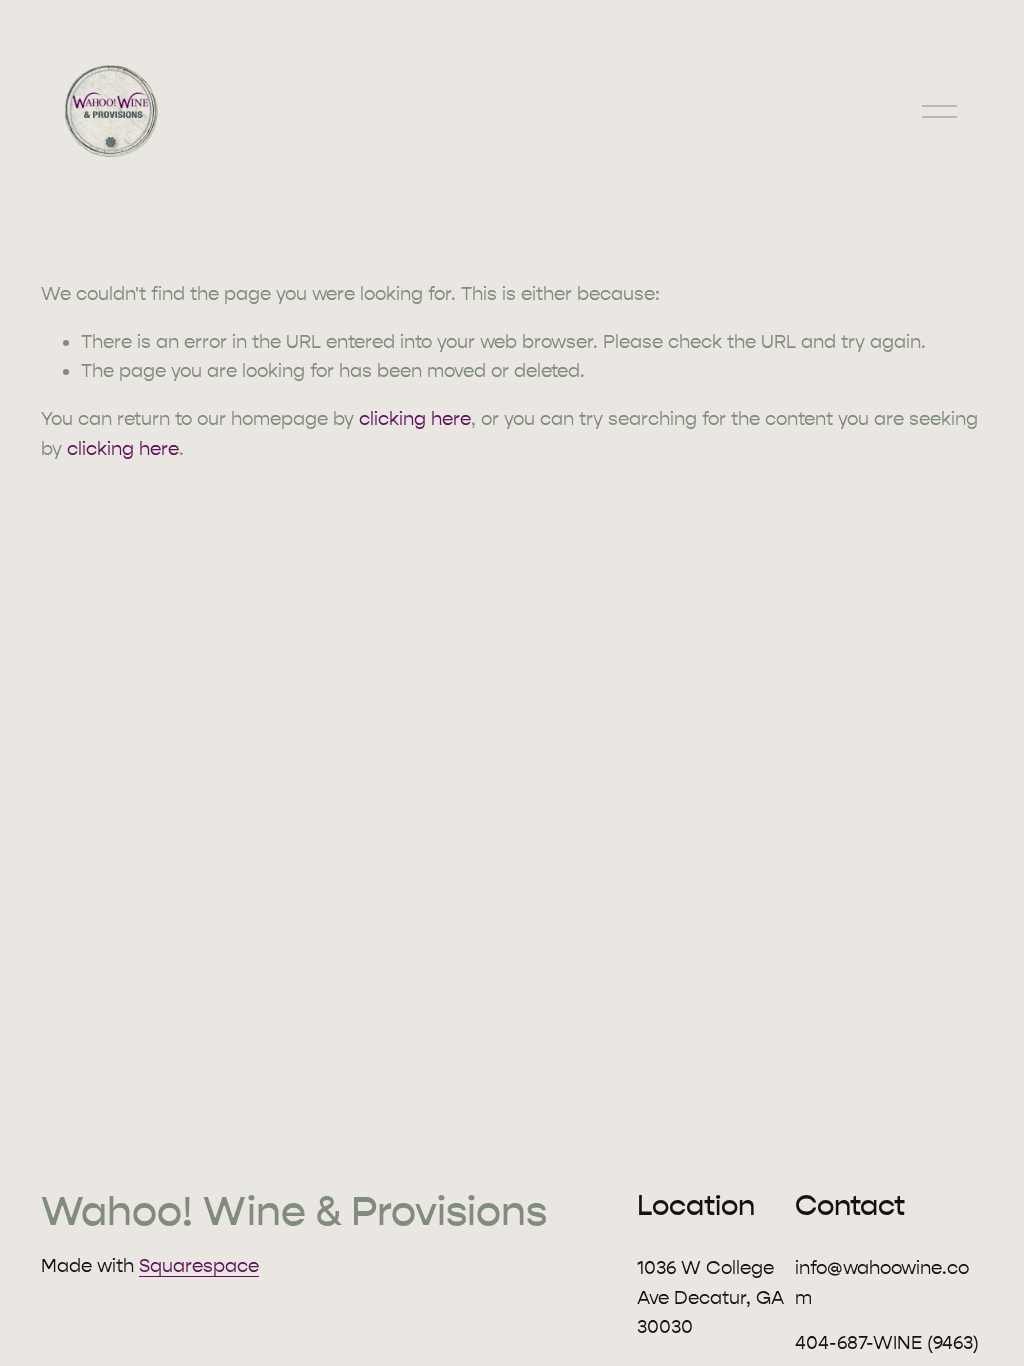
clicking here (415, 419)
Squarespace (199, 1266)
